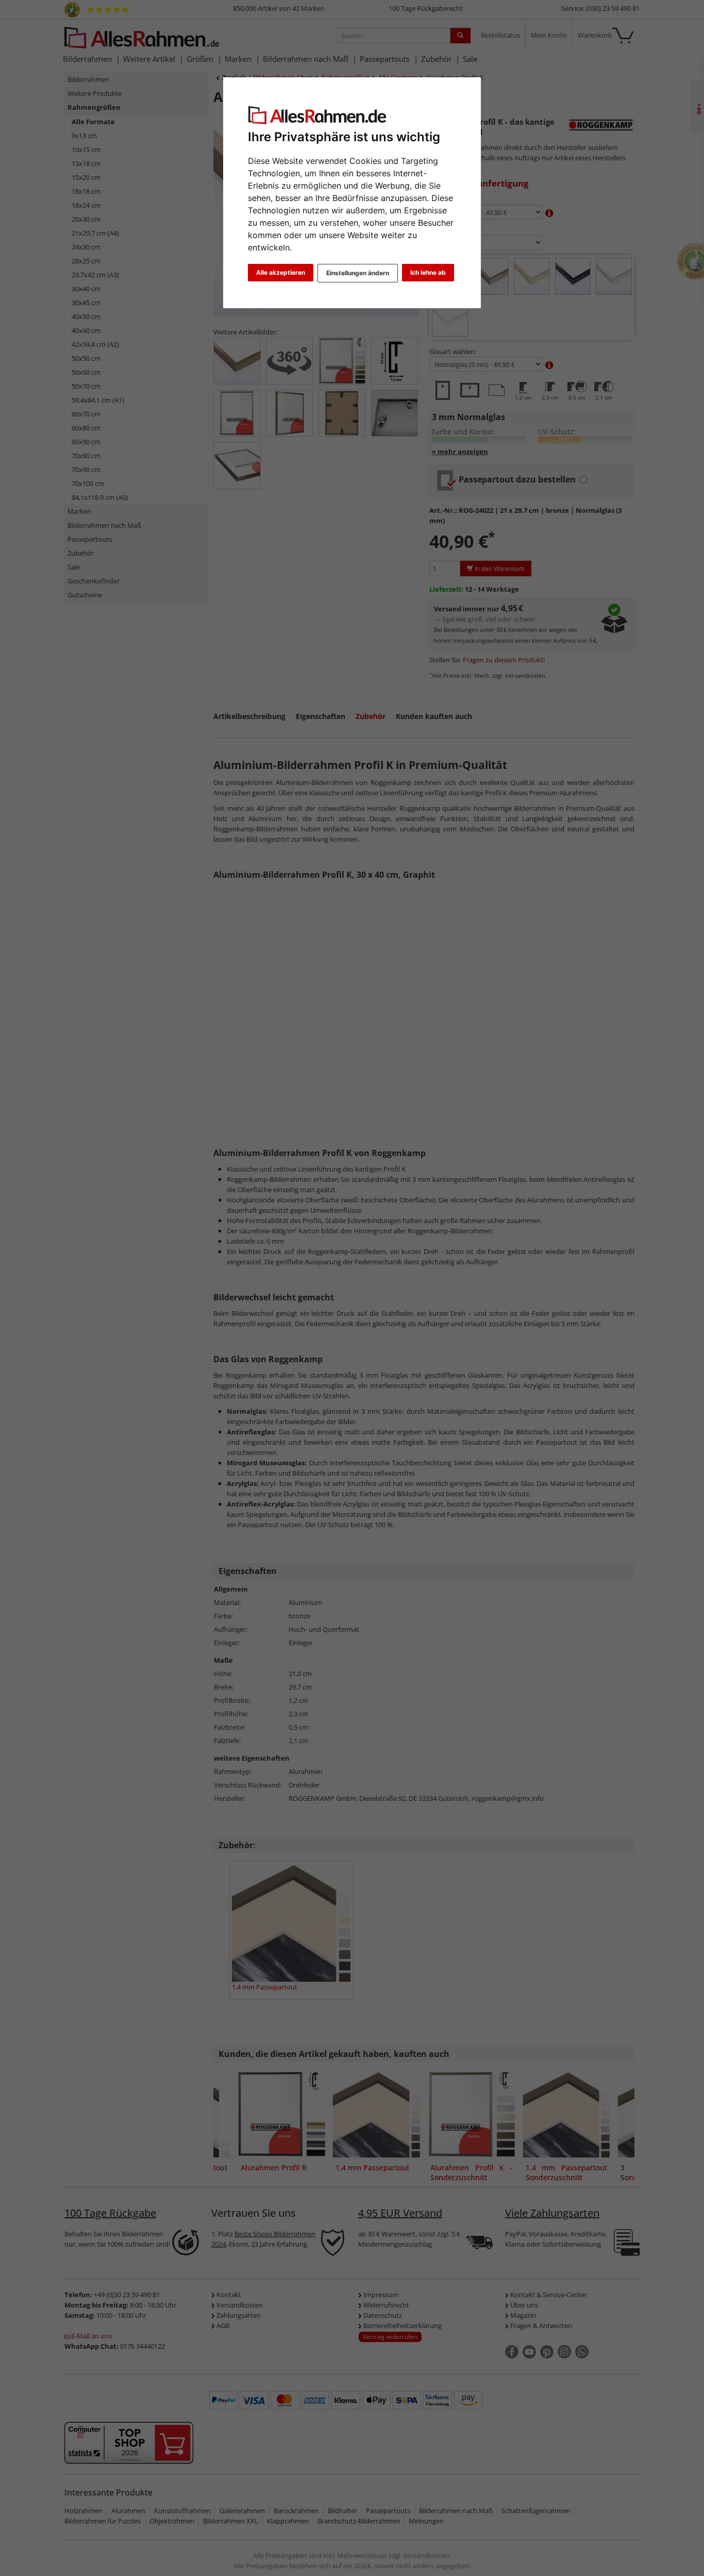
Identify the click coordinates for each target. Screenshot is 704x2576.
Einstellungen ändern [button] (358, 273)
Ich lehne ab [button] (428, 272)
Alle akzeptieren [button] (281, 272)
